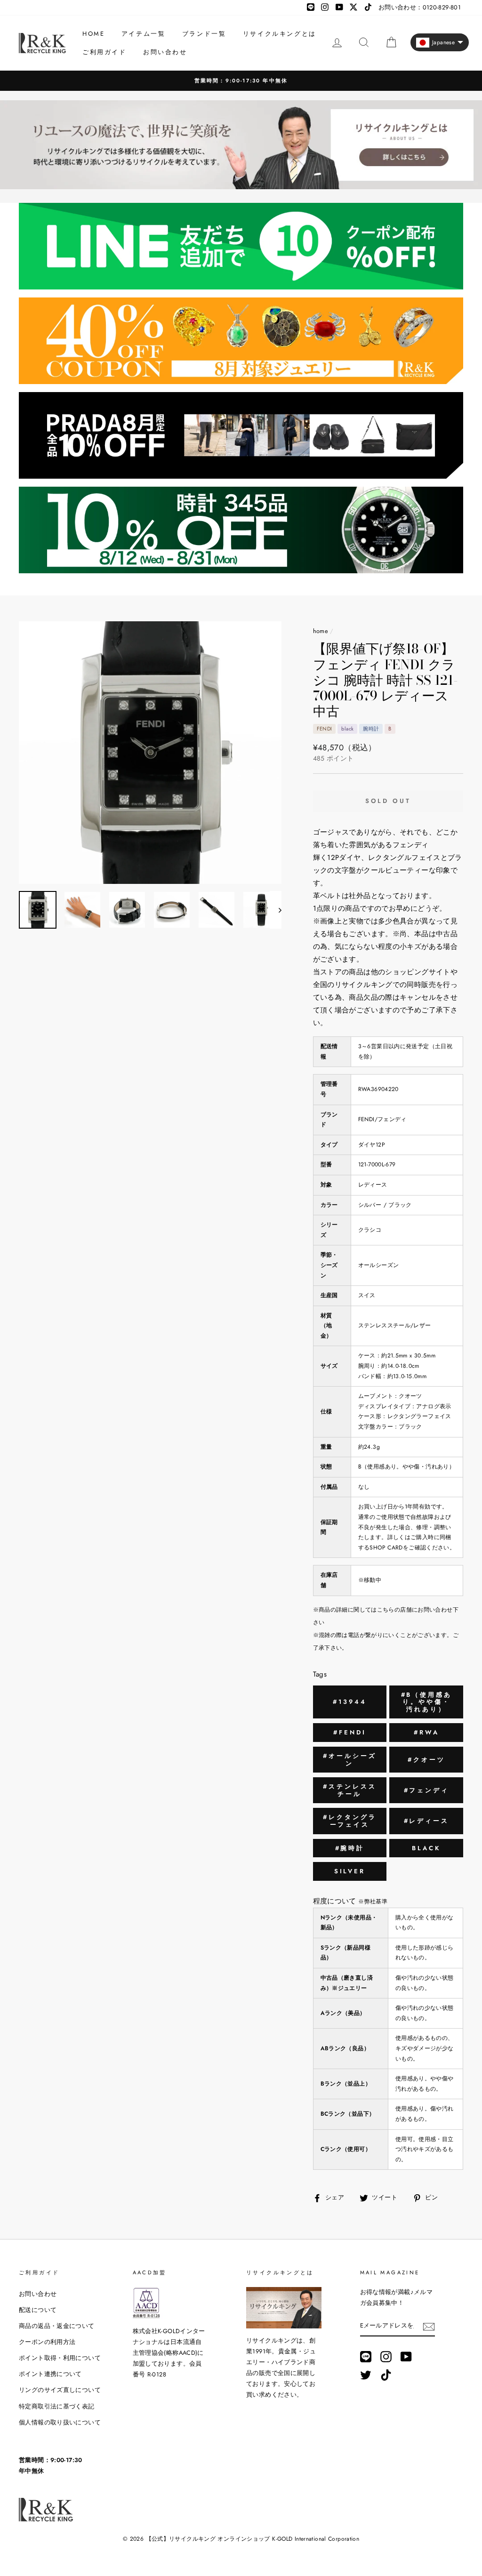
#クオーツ (426, 1760)
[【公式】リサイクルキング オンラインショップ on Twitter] (366, 2375)
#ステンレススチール (349, 1790)
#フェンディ (426, 1790)
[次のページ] (276, 910)
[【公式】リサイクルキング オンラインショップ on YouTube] (406, 2356)
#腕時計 (350, 1848)
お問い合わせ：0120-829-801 (420, 7)
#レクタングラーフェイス (349, 1821)
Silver (350, 1871)
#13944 (349, 1702)
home (321, 631)
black (426, 1848)
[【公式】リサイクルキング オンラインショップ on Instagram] (386, 2356)
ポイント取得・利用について (60, 2358)
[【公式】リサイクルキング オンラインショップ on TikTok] (386, 2375)
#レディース (426, 1821)
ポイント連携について (50, 2374)
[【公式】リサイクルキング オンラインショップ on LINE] (366, 2356)
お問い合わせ (165, 52)
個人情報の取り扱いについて (60, 2422)
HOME (93, 34)
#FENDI (349, 1732)
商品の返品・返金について (57, 2326)
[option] (241, 81)
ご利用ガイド (104, 52)
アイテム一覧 (144, 34)
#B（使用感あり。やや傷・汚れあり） (426, 1702)
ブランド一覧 (204, 34)
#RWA (426, 1732)
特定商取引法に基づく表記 (57, 2406)
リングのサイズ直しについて (60, 2390)
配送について (38, 2310)
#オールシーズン (349, 1760)
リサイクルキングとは (280, 34)
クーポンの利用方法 (47, 2342)
